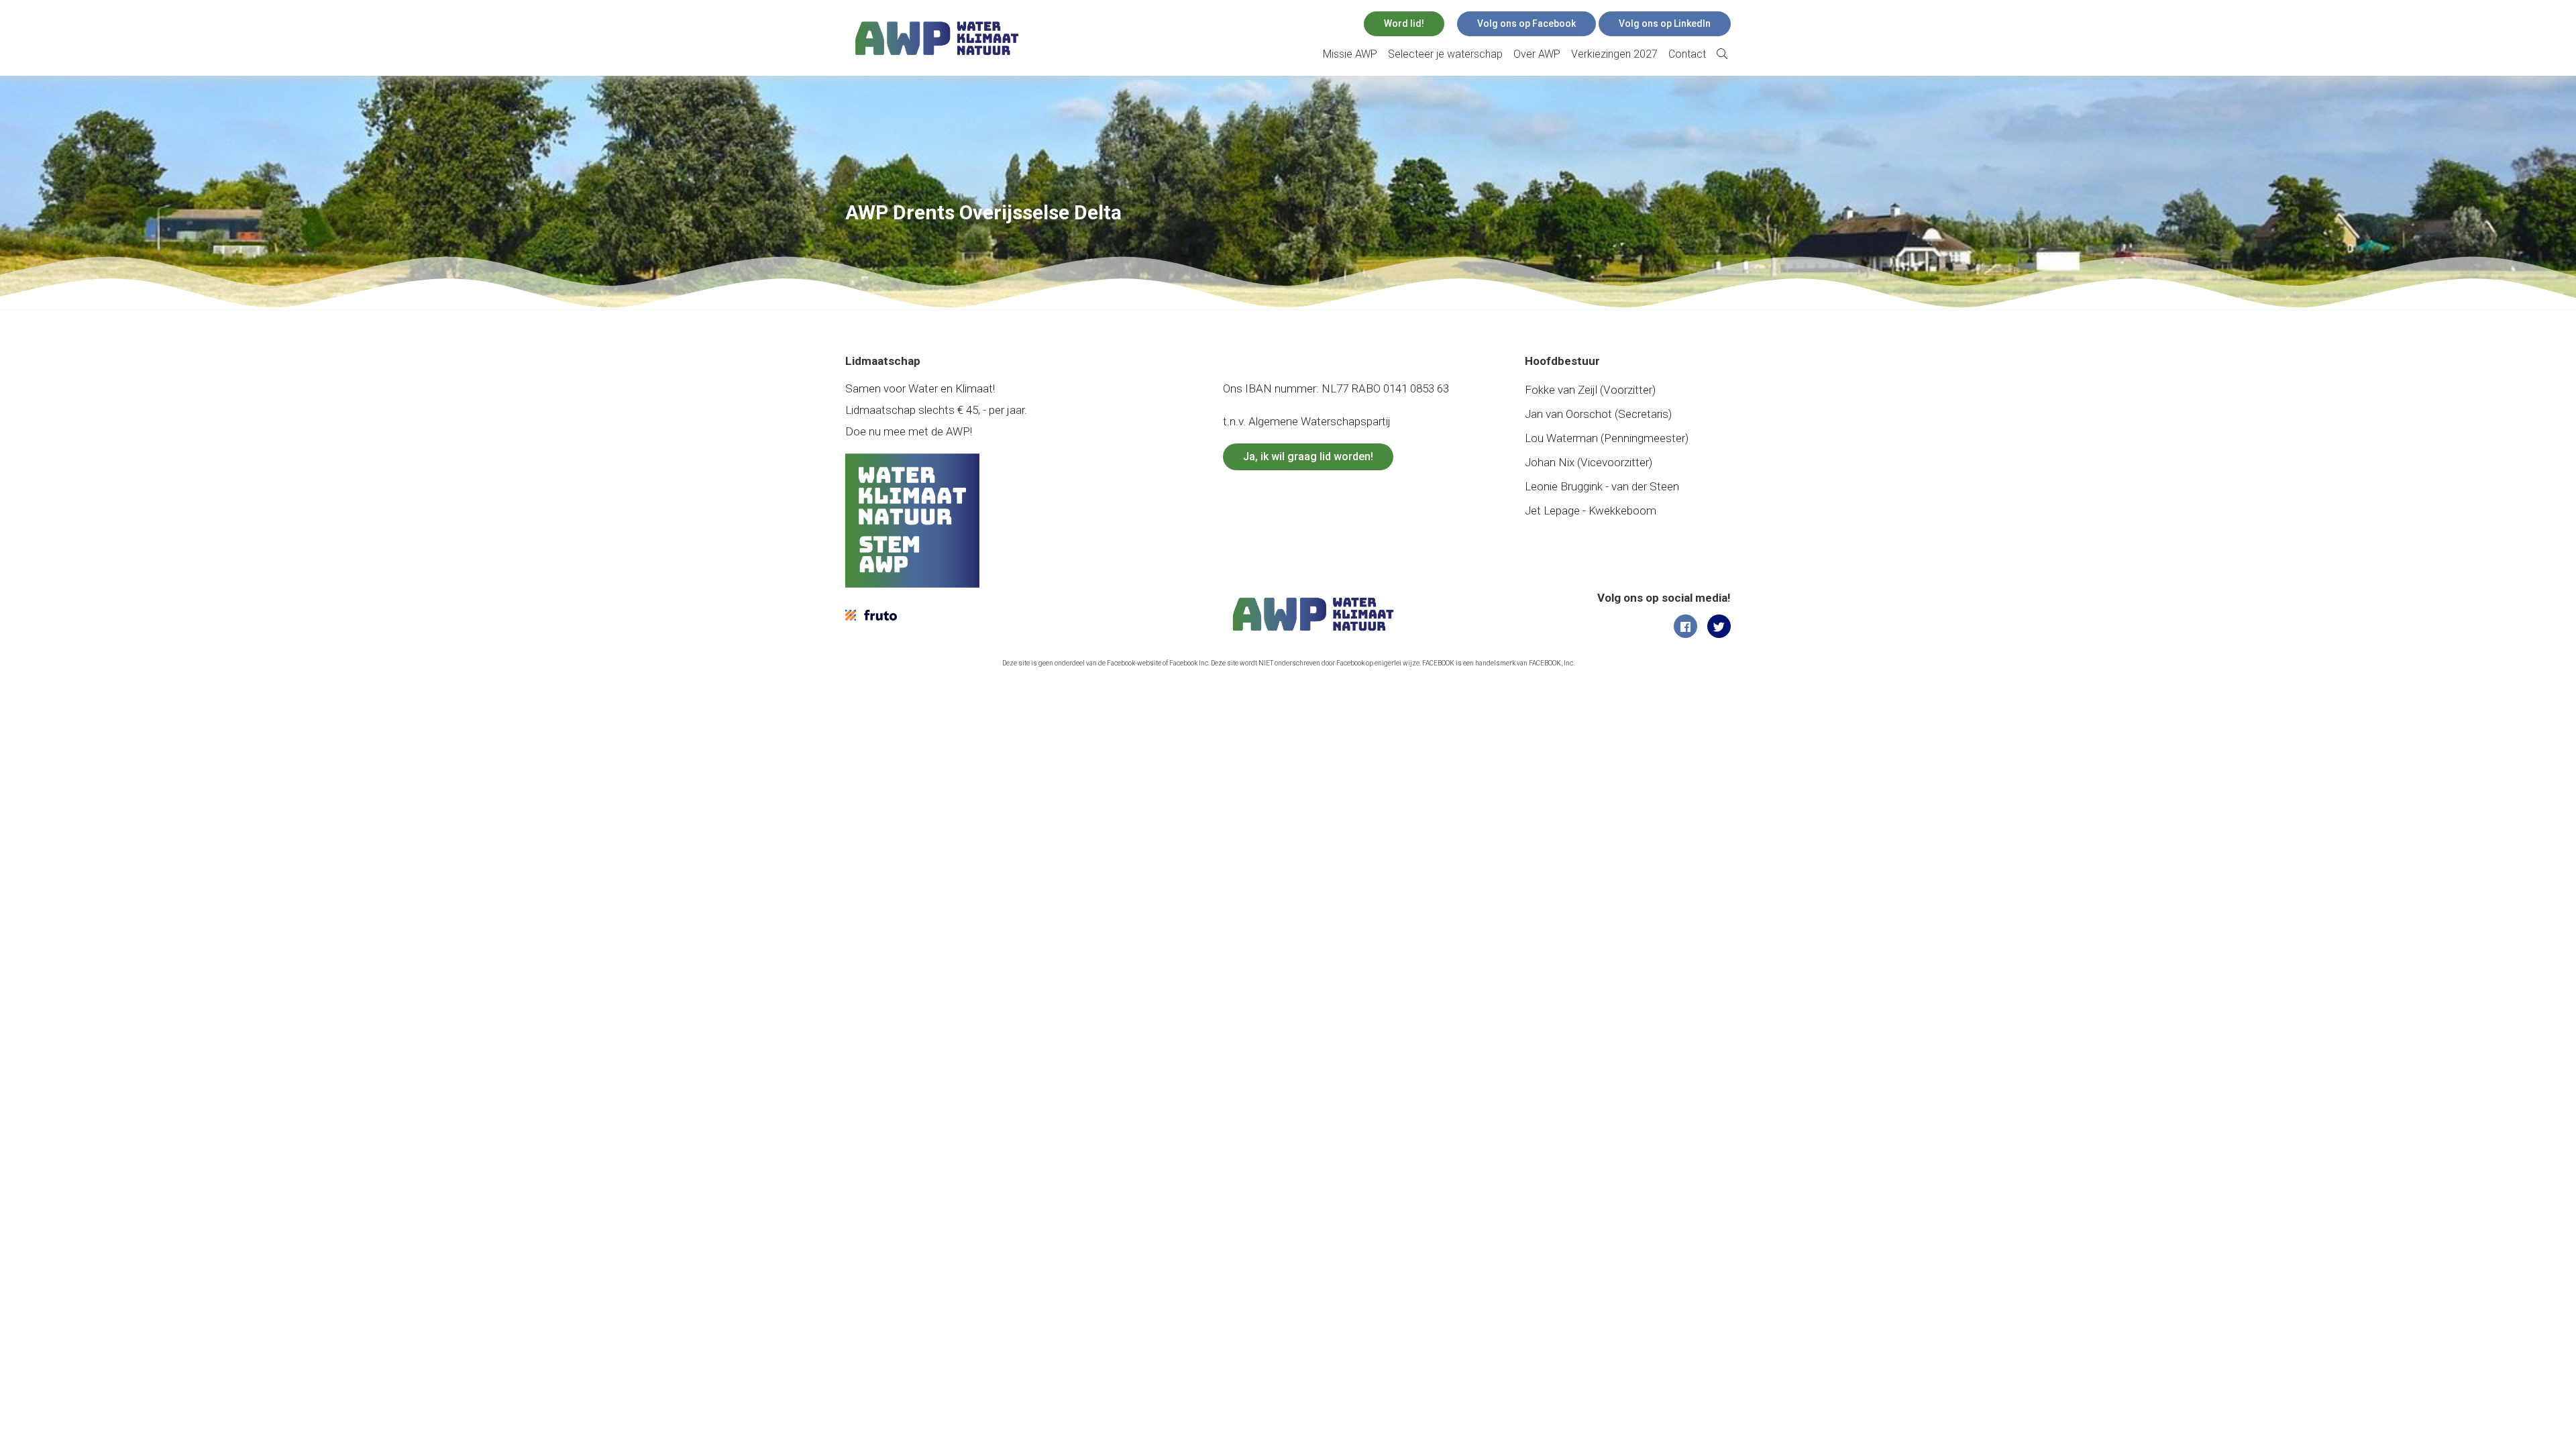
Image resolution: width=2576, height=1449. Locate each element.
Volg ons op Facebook (1526, 23)
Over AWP (1537, 54)
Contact (1687, 54)
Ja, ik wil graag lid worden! (1308, 457)
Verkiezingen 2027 (1614, 54)
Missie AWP (1350, 54)
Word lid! (1404, 23)
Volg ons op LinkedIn (1665, 23)
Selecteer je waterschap (1445, 54)
